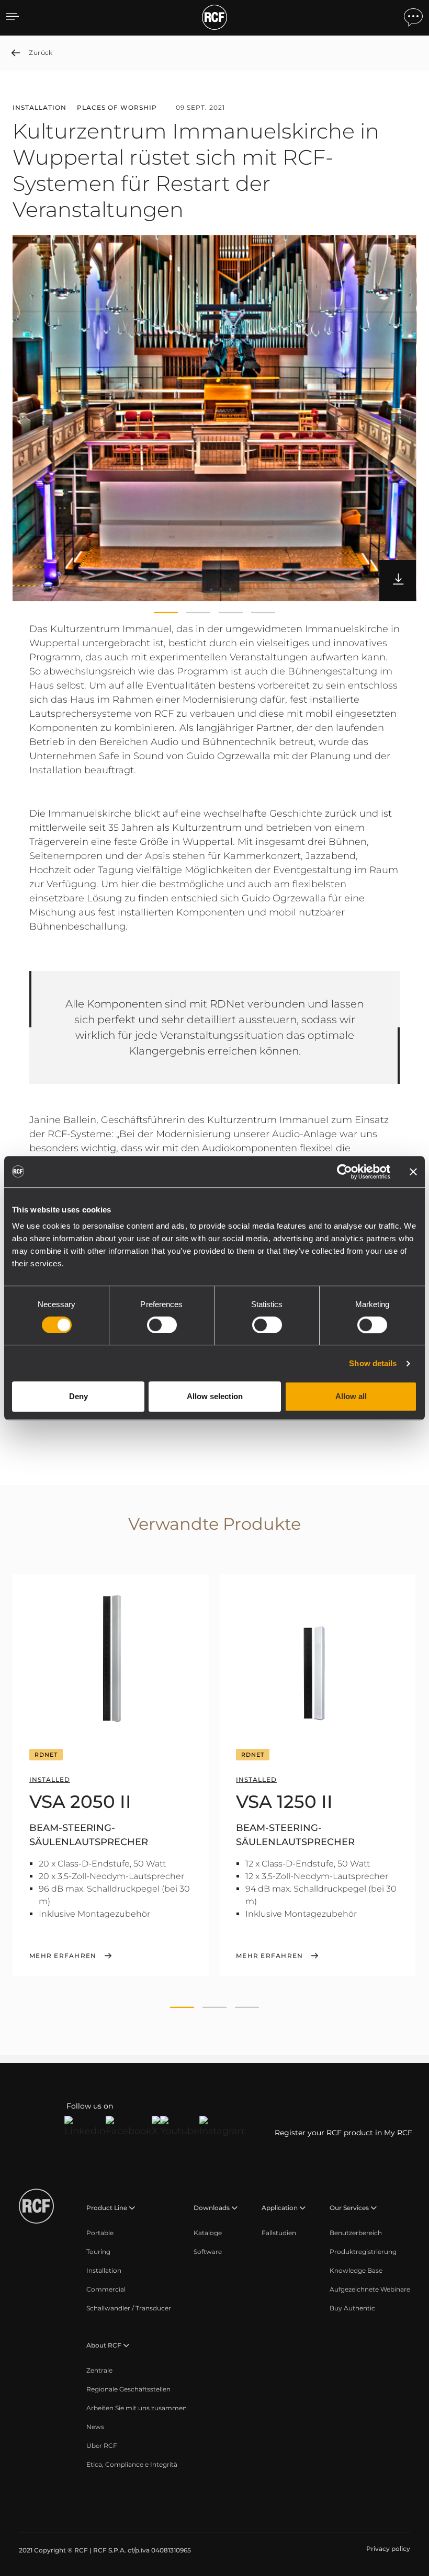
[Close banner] (413, 1172)
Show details (373, 1363)
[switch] (162, 1325)
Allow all (351, 1396)
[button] (166, 613)
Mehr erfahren (63, 1956)
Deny (78, 1396)
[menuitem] (100, 2233)
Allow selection (215, 1396)
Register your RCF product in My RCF (343, 2133)
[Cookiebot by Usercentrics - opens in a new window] (345, 1172)
